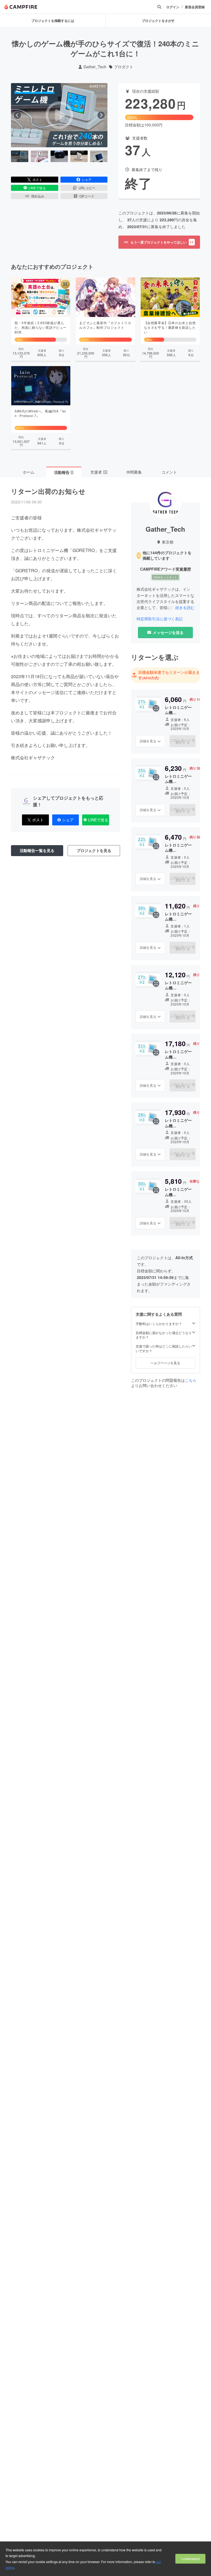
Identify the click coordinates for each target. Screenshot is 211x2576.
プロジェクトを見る (94, 850)
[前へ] (17, 115)
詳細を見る (148, 741)
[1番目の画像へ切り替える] (20, 156)
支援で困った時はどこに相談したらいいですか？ (164, 1348)
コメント (169, 472)
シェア (87, 179)
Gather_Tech (95, 67)
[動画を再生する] (59, 115)
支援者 (99, 472)
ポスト (37, 179)
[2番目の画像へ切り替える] (39, 156)
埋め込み (38, 196)
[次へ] (101, 115)
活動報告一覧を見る (37, 850)
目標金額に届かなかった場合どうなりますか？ (164, 1335)
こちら (191, 1380)
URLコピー (87, 188)
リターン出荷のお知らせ (48, 491)
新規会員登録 (195, 7)
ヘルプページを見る (165, 1363)
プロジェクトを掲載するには (53, 21)
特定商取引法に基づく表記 (160, 619)
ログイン (173, 7)
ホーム (29, 472)
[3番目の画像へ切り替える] (59, 156)
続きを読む (185, 607)
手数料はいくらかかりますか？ (159, 1324)
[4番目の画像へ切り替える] (79, 156)
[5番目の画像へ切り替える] (99, 156)
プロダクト (124, 67)
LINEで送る (37, 188)
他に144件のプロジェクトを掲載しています (167, 555)
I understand (190, 2559)
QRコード (87, 196)
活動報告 (63, 472)
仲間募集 (134, 472)
